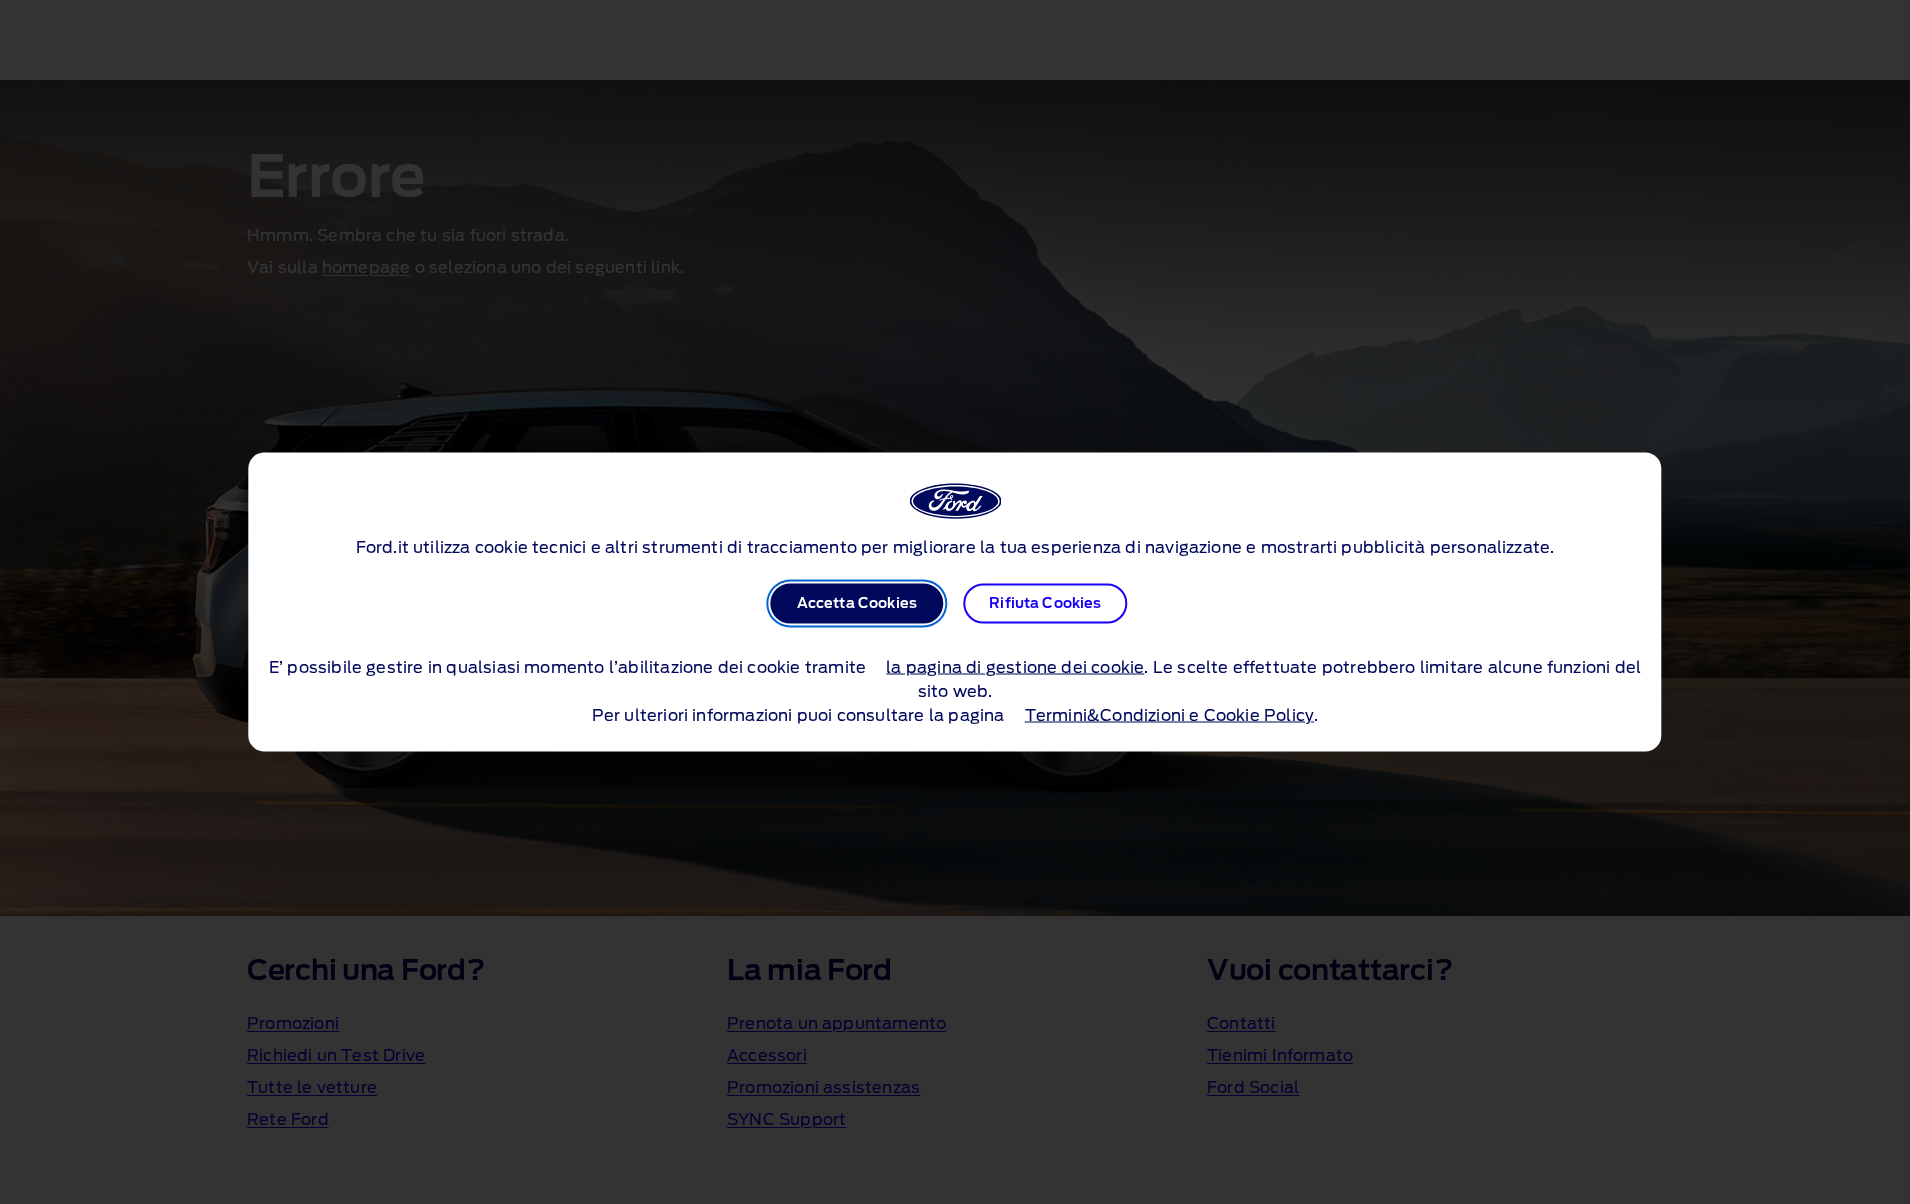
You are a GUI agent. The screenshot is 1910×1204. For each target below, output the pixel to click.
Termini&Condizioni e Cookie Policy (1169, 716)
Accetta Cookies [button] (857, 604)
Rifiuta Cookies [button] (1045, 604)
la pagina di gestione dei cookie (1015, 668)
